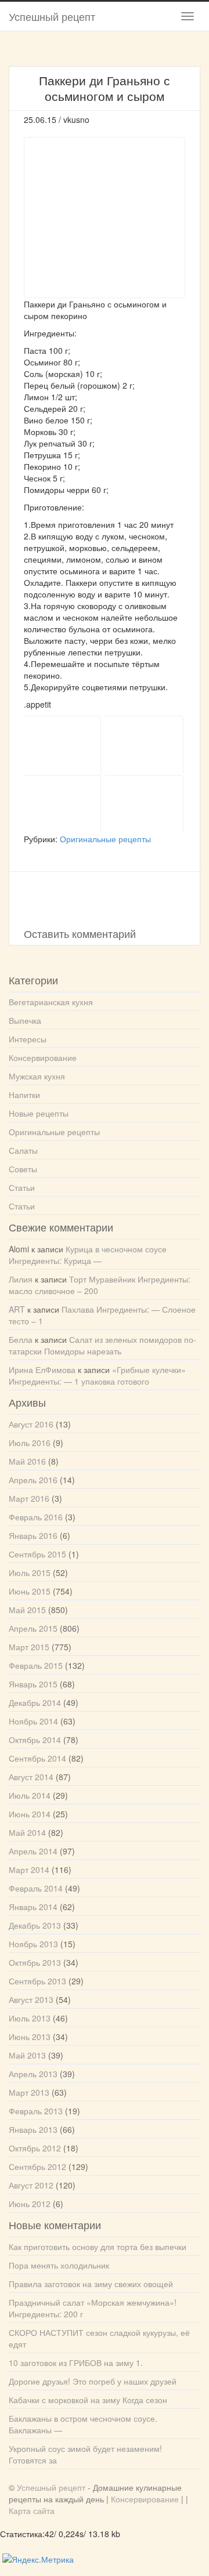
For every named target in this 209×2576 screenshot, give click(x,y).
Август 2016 (31, 1424)
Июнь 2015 (30, 1591)
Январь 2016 (33, 1535)
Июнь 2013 (30, 2037)
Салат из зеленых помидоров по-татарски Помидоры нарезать (102, 1345)
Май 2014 (27, 1832)
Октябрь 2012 (35, 2148)
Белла (21, 1339)
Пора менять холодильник (59, 2265)
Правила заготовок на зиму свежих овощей (91, 2284)
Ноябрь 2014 (33, 1721)
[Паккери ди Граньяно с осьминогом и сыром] (64, 745)
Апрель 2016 (33, 1480)
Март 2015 (29, 1647)
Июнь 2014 (30, 1814)
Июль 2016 (30, 1443)
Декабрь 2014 (35, 1702)
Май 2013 (27, 2055)
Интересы (28, 1039)
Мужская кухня (37, 1076)
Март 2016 (29, 1498)
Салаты (23, 1150)
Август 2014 (31, 1777)
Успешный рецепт (52, 16)
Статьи (22, 1187)
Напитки (24, 1095)
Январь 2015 (33, 1684)
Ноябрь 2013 (33, 1944)
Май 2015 (27, 1610)
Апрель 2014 (33, 1851)
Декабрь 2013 (35, 1925)
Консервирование (43, 1057)
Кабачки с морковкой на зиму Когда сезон (88, 2400)
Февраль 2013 (36, 2111)
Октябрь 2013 (35, 1962)
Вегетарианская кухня (51, 1002)
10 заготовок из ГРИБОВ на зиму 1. (76, 2363)
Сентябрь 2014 (37, 1758)
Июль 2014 (30, 1795)
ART (17, 1309)
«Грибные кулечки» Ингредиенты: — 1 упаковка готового (97, 1375)
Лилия (21, 1279)
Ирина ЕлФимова (42, 1369)
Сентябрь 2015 (37, 1554)
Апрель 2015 (33, 1628)
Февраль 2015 (36, 1665)
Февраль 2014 (36, 1888)
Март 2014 (29, 1869)
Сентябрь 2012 (37, 2166)
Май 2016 (27, 1461)
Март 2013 (29, 2092)
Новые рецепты (39, 1113)
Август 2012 (31, 2185)
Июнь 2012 (30, 2204)
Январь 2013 (33, 2129)
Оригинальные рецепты (105, 839)
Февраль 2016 (36, 1517)
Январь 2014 (33, 1907)
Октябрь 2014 (35, 1740)
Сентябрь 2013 (37, 1981)
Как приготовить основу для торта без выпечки (98, 2247)
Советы (23, 1169)
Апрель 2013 (33, 2074)
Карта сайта (32, 2510)
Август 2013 (31, 1999)
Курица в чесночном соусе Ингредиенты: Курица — (88, 1255)
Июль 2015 (30, 1573)
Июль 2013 (30, 2018)
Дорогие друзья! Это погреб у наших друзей (93, 2381)
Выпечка (25, 1020)
